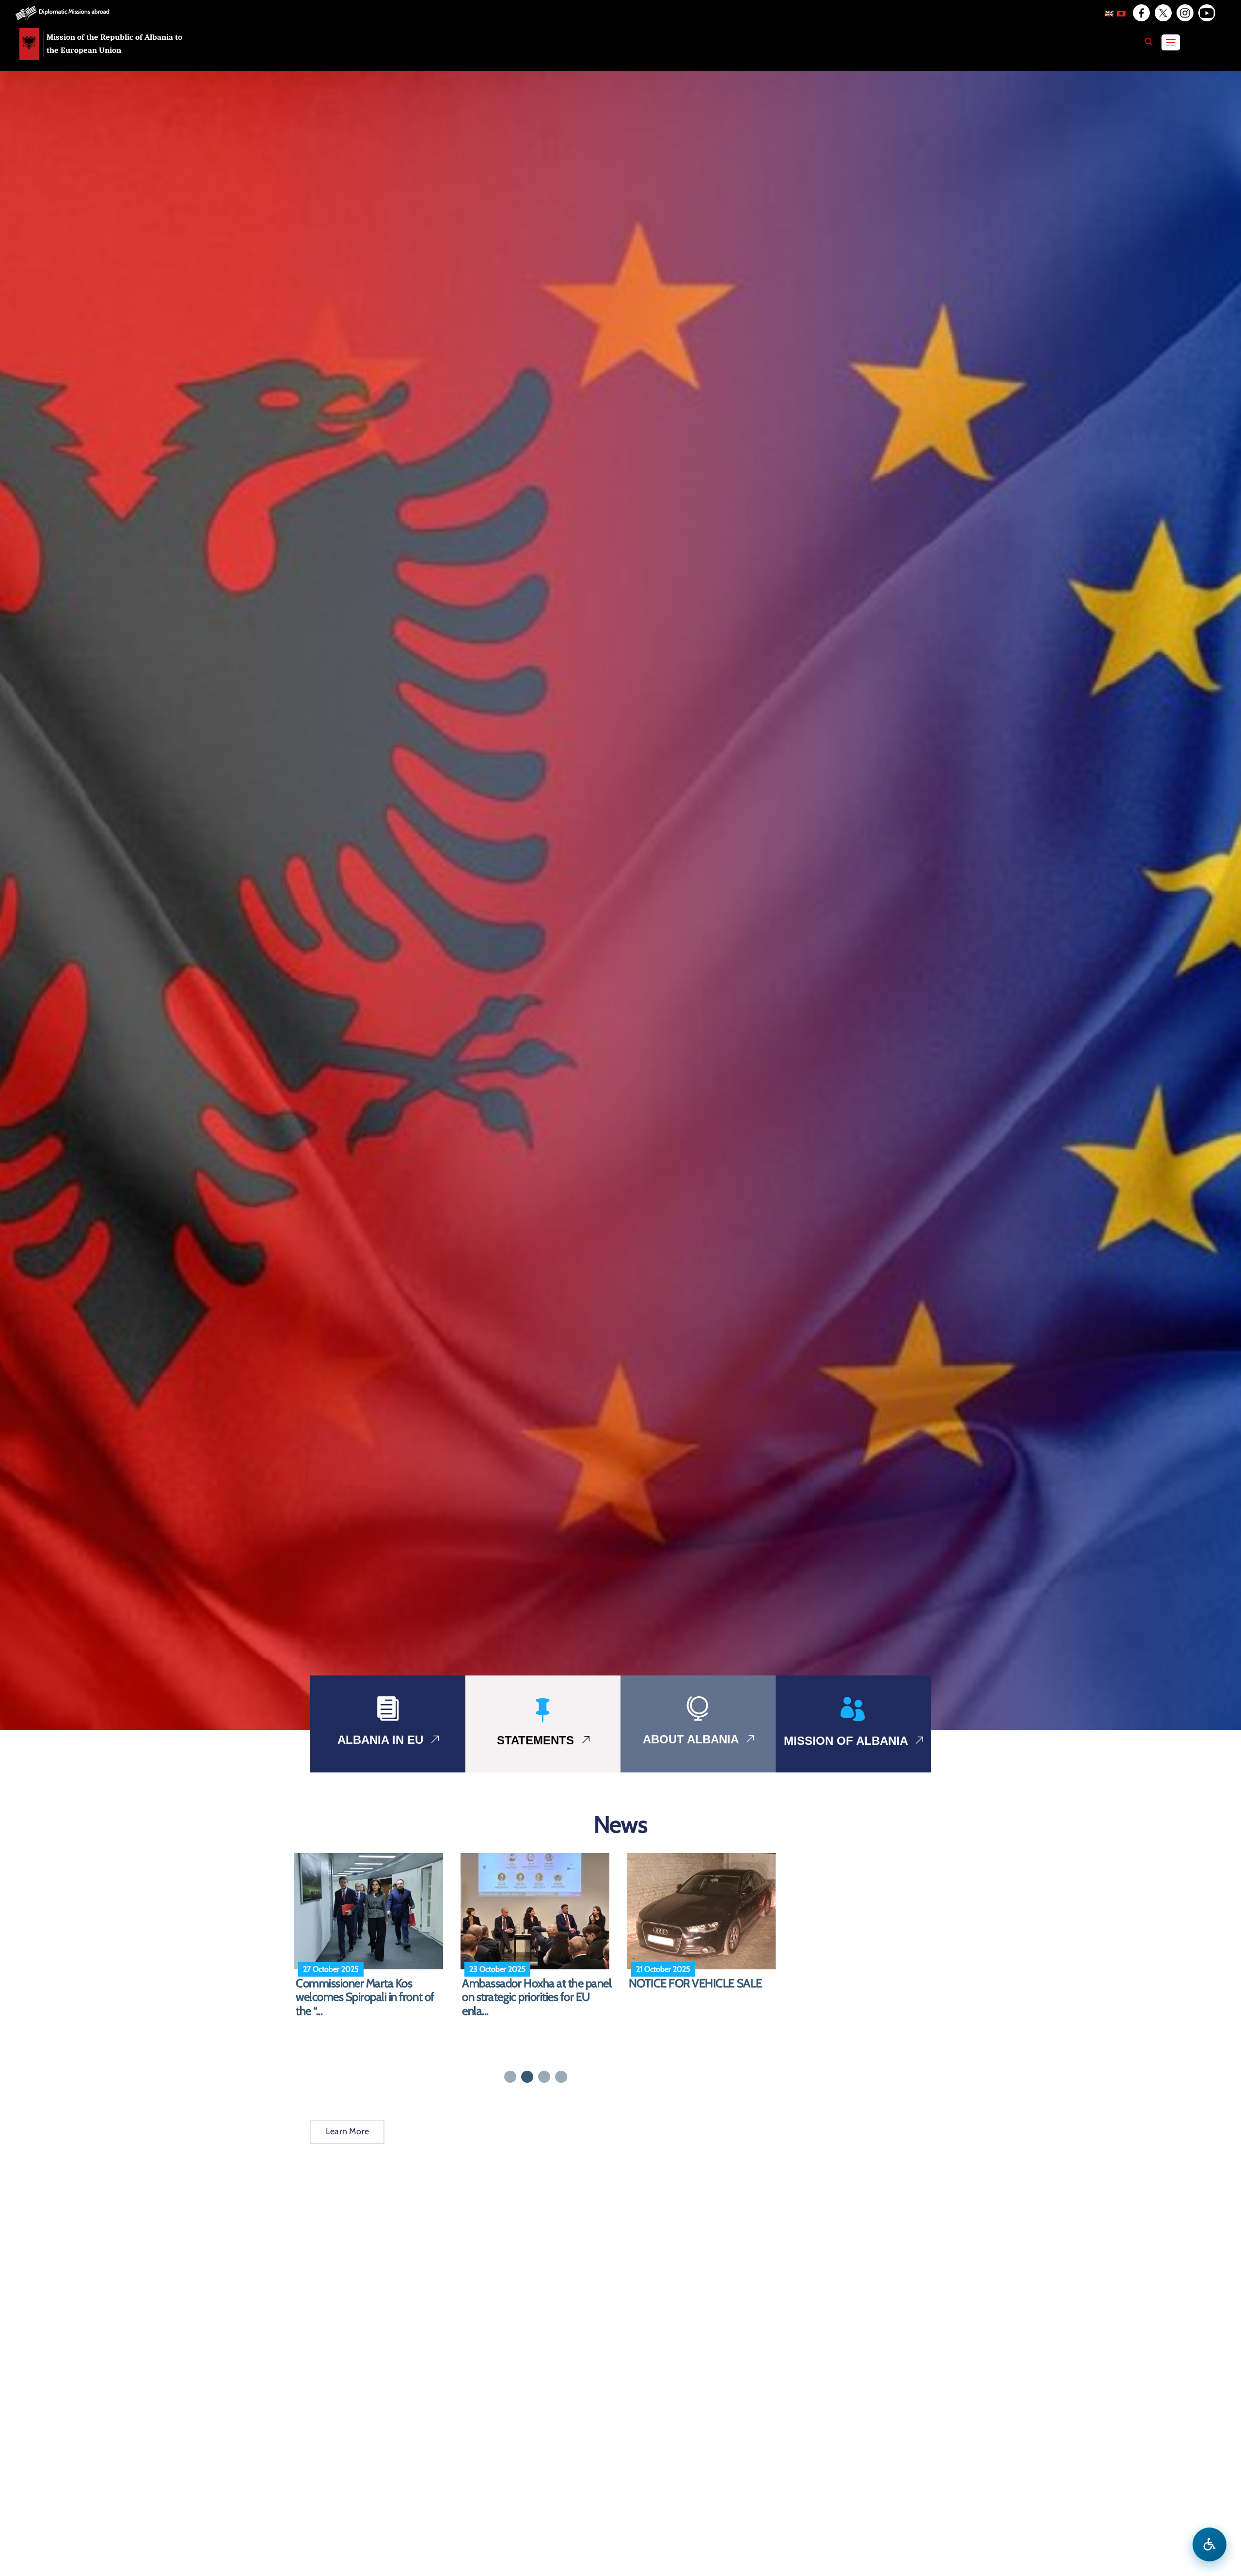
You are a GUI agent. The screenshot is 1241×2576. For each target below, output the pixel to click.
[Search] (1149, 42)
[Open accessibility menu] (1209, 2544)
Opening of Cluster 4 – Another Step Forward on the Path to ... (701, 1990)
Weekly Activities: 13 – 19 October (353, 1990)
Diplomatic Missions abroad (74, 11)
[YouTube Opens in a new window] (1206, 13)
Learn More (347, 2131)
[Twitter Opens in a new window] (1162, 13)
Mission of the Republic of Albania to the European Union (114, 44)
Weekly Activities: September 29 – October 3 (537, 1990)
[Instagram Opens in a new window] (1184, 13)
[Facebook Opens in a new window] (1141, 13)
